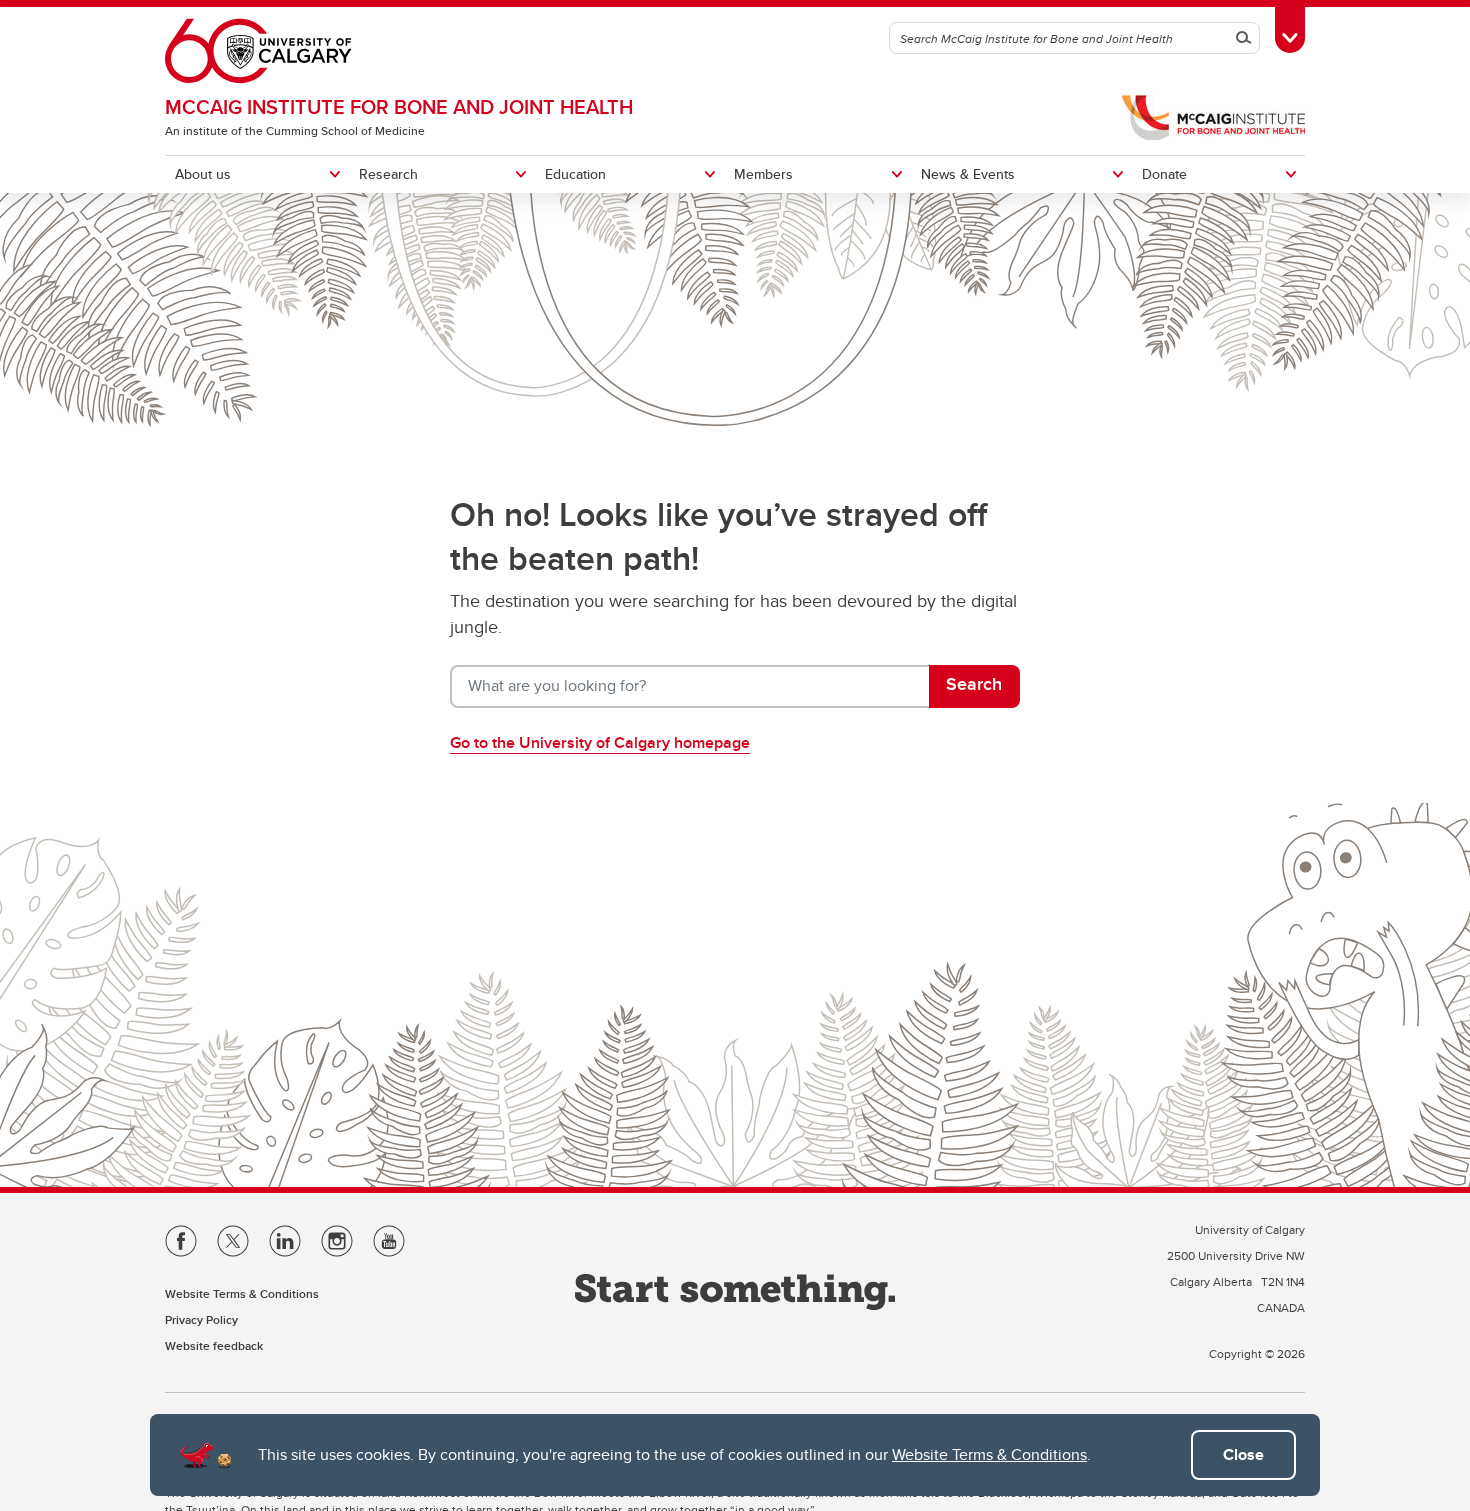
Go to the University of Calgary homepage (600, 742)
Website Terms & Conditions (989, 1454)
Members (763, 174)
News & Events (968, 174)
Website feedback (214, 1345)
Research (388, 174)
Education (575, 174)
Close (1243, 1454)
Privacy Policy (201, 1319)
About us (203, 174)
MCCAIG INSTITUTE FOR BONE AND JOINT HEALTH (399, 106)
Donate (1164, 174)
